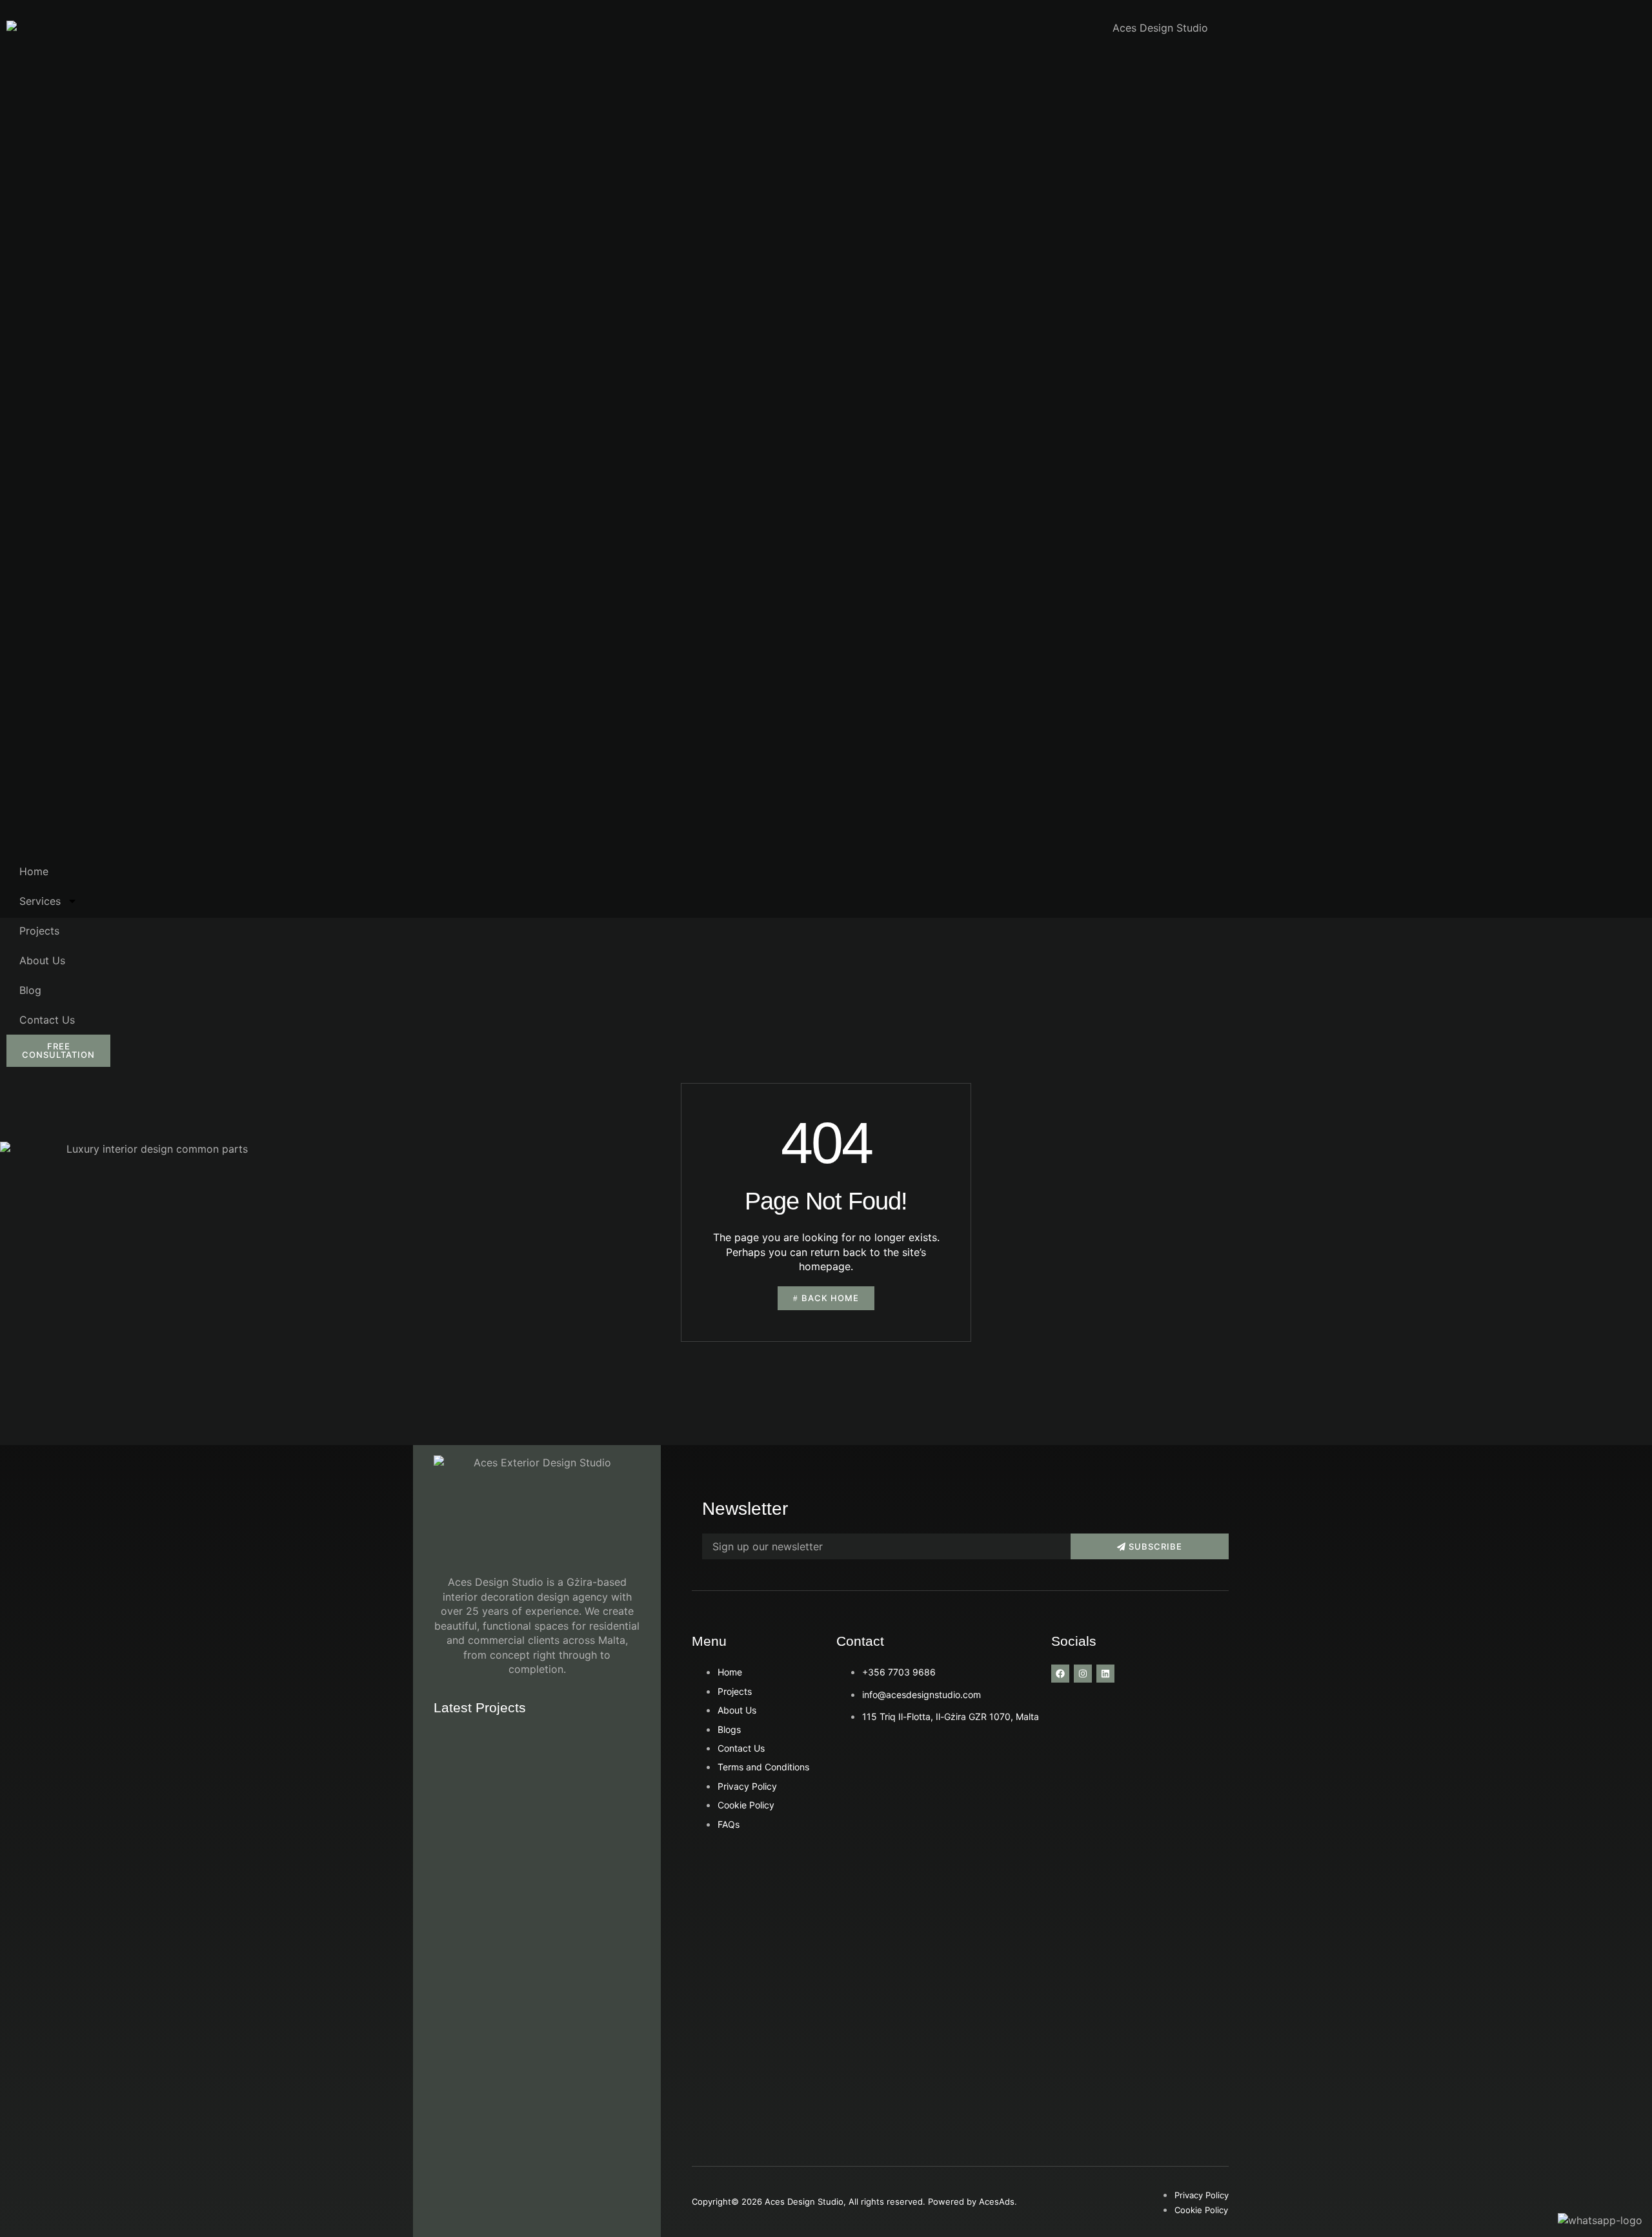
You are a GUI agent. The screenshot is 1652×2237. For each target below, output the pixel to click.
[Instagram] (1083, 1674)
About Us (42, 960)
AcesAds (997, 2202)
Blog (30, 990)
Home (34, 871)
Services (40, 901)
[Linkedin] (1105, 1674)
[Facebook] (1060, 1674)
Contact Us (47, 1020)
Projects (39, 931)
